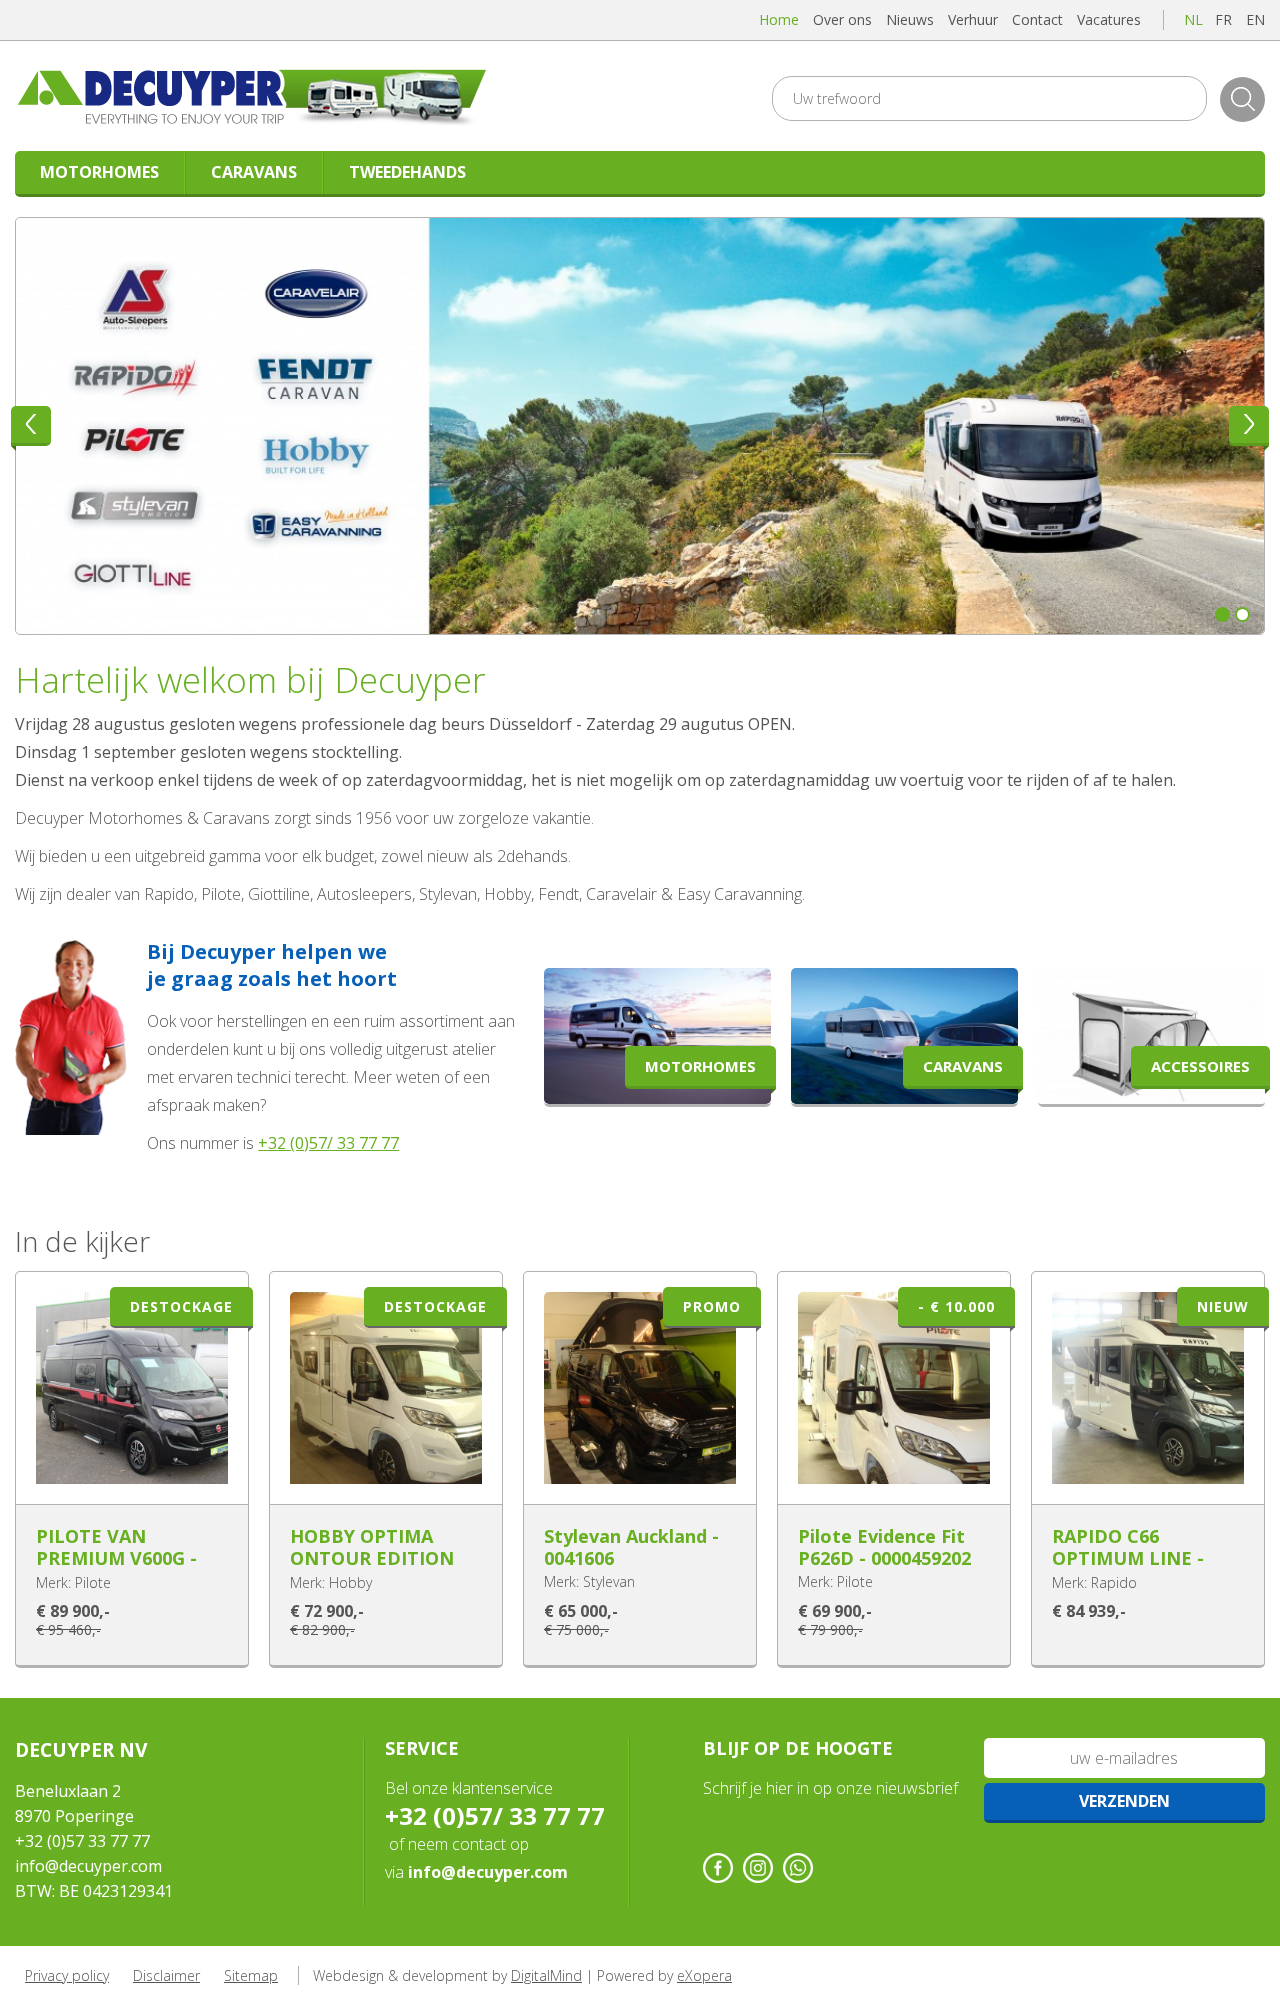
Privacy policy (67, 1975)
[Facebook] (718, 1868)
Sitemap (251, 1975)
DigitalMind (546, 1975)
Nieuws (910, 19)
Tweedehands (407, 172)
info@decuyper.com (88, 1866)
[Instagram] (758, 1868)
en (1255, 19)
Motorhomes (99, 172)
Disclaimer (166, 1975)
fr (1223, 19)
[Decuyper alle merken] (640, 426)
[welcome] (71, 1131)
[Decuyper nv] (269, 96)
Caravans (254, 172)
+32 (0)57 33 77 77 (82, 1841)
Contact (1037, 19)
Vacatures (1109, 19)
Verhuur (973, 19)
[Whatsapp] (798, 1868)
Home (779, 19)
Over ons (842, 19)
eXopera (704, 1975)
